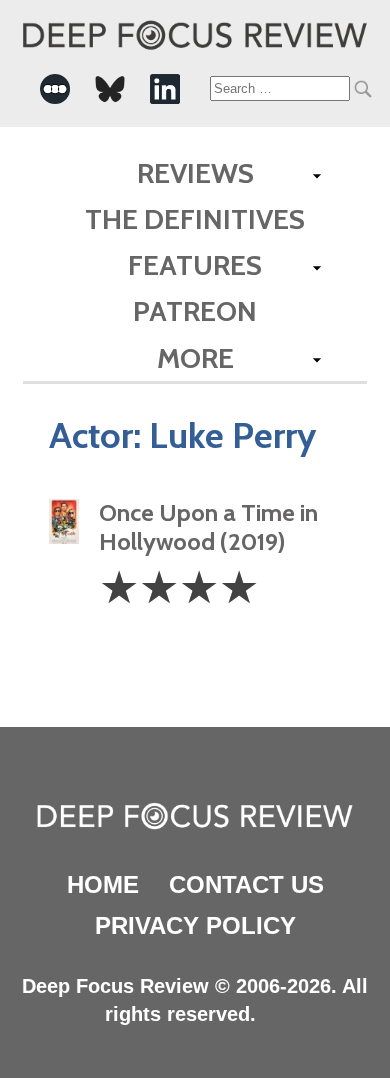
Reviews (195, 173)
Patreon (195, 311)
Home (103, 884)
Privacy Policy (195, 925)
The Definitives (195, 219)
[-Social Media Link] (55, 89)
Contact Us (246, 884)
